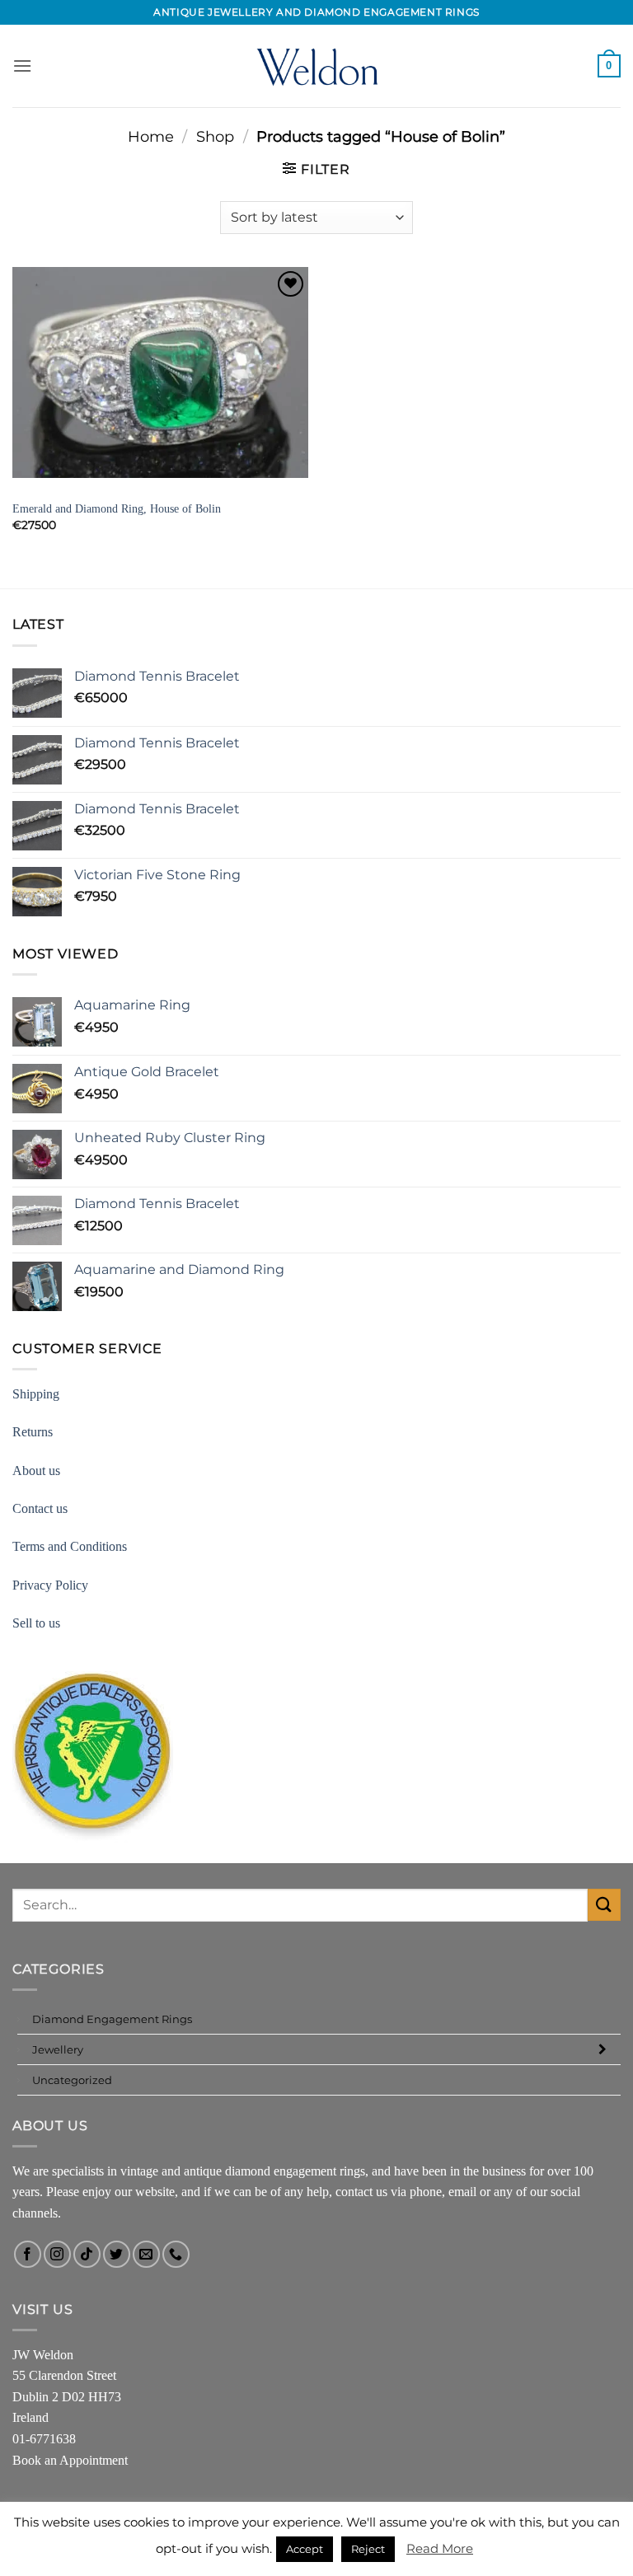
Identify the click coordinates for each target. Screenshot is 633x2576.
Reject (368, 2549)
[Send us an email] (146, 2254)
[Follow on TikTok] (87, 2254)
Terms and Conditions (70, 1546)
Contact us (40, 1508)
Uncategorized (72, 2080)
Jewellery (58, 2049)
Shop (215, 136)
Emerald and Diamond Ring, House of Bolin (117, 508)
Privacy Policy (50, 1585)
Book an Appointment (70, 2460)
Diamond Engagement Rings (112, 2019)
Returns (33, 1432)
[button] (22, 66)
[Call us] (176, 2254)
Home (151, 136)
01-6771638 (44, 2439)
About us (36, 1471)
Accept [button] (305, 2549)
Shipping (36, 1394)
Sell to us (36, 1623)
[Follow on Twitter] (117, 2254)
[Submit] (604, 1905)
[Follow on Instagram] (57, 2254)
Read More (440, 2548)
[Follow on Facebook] (28, 2254)
